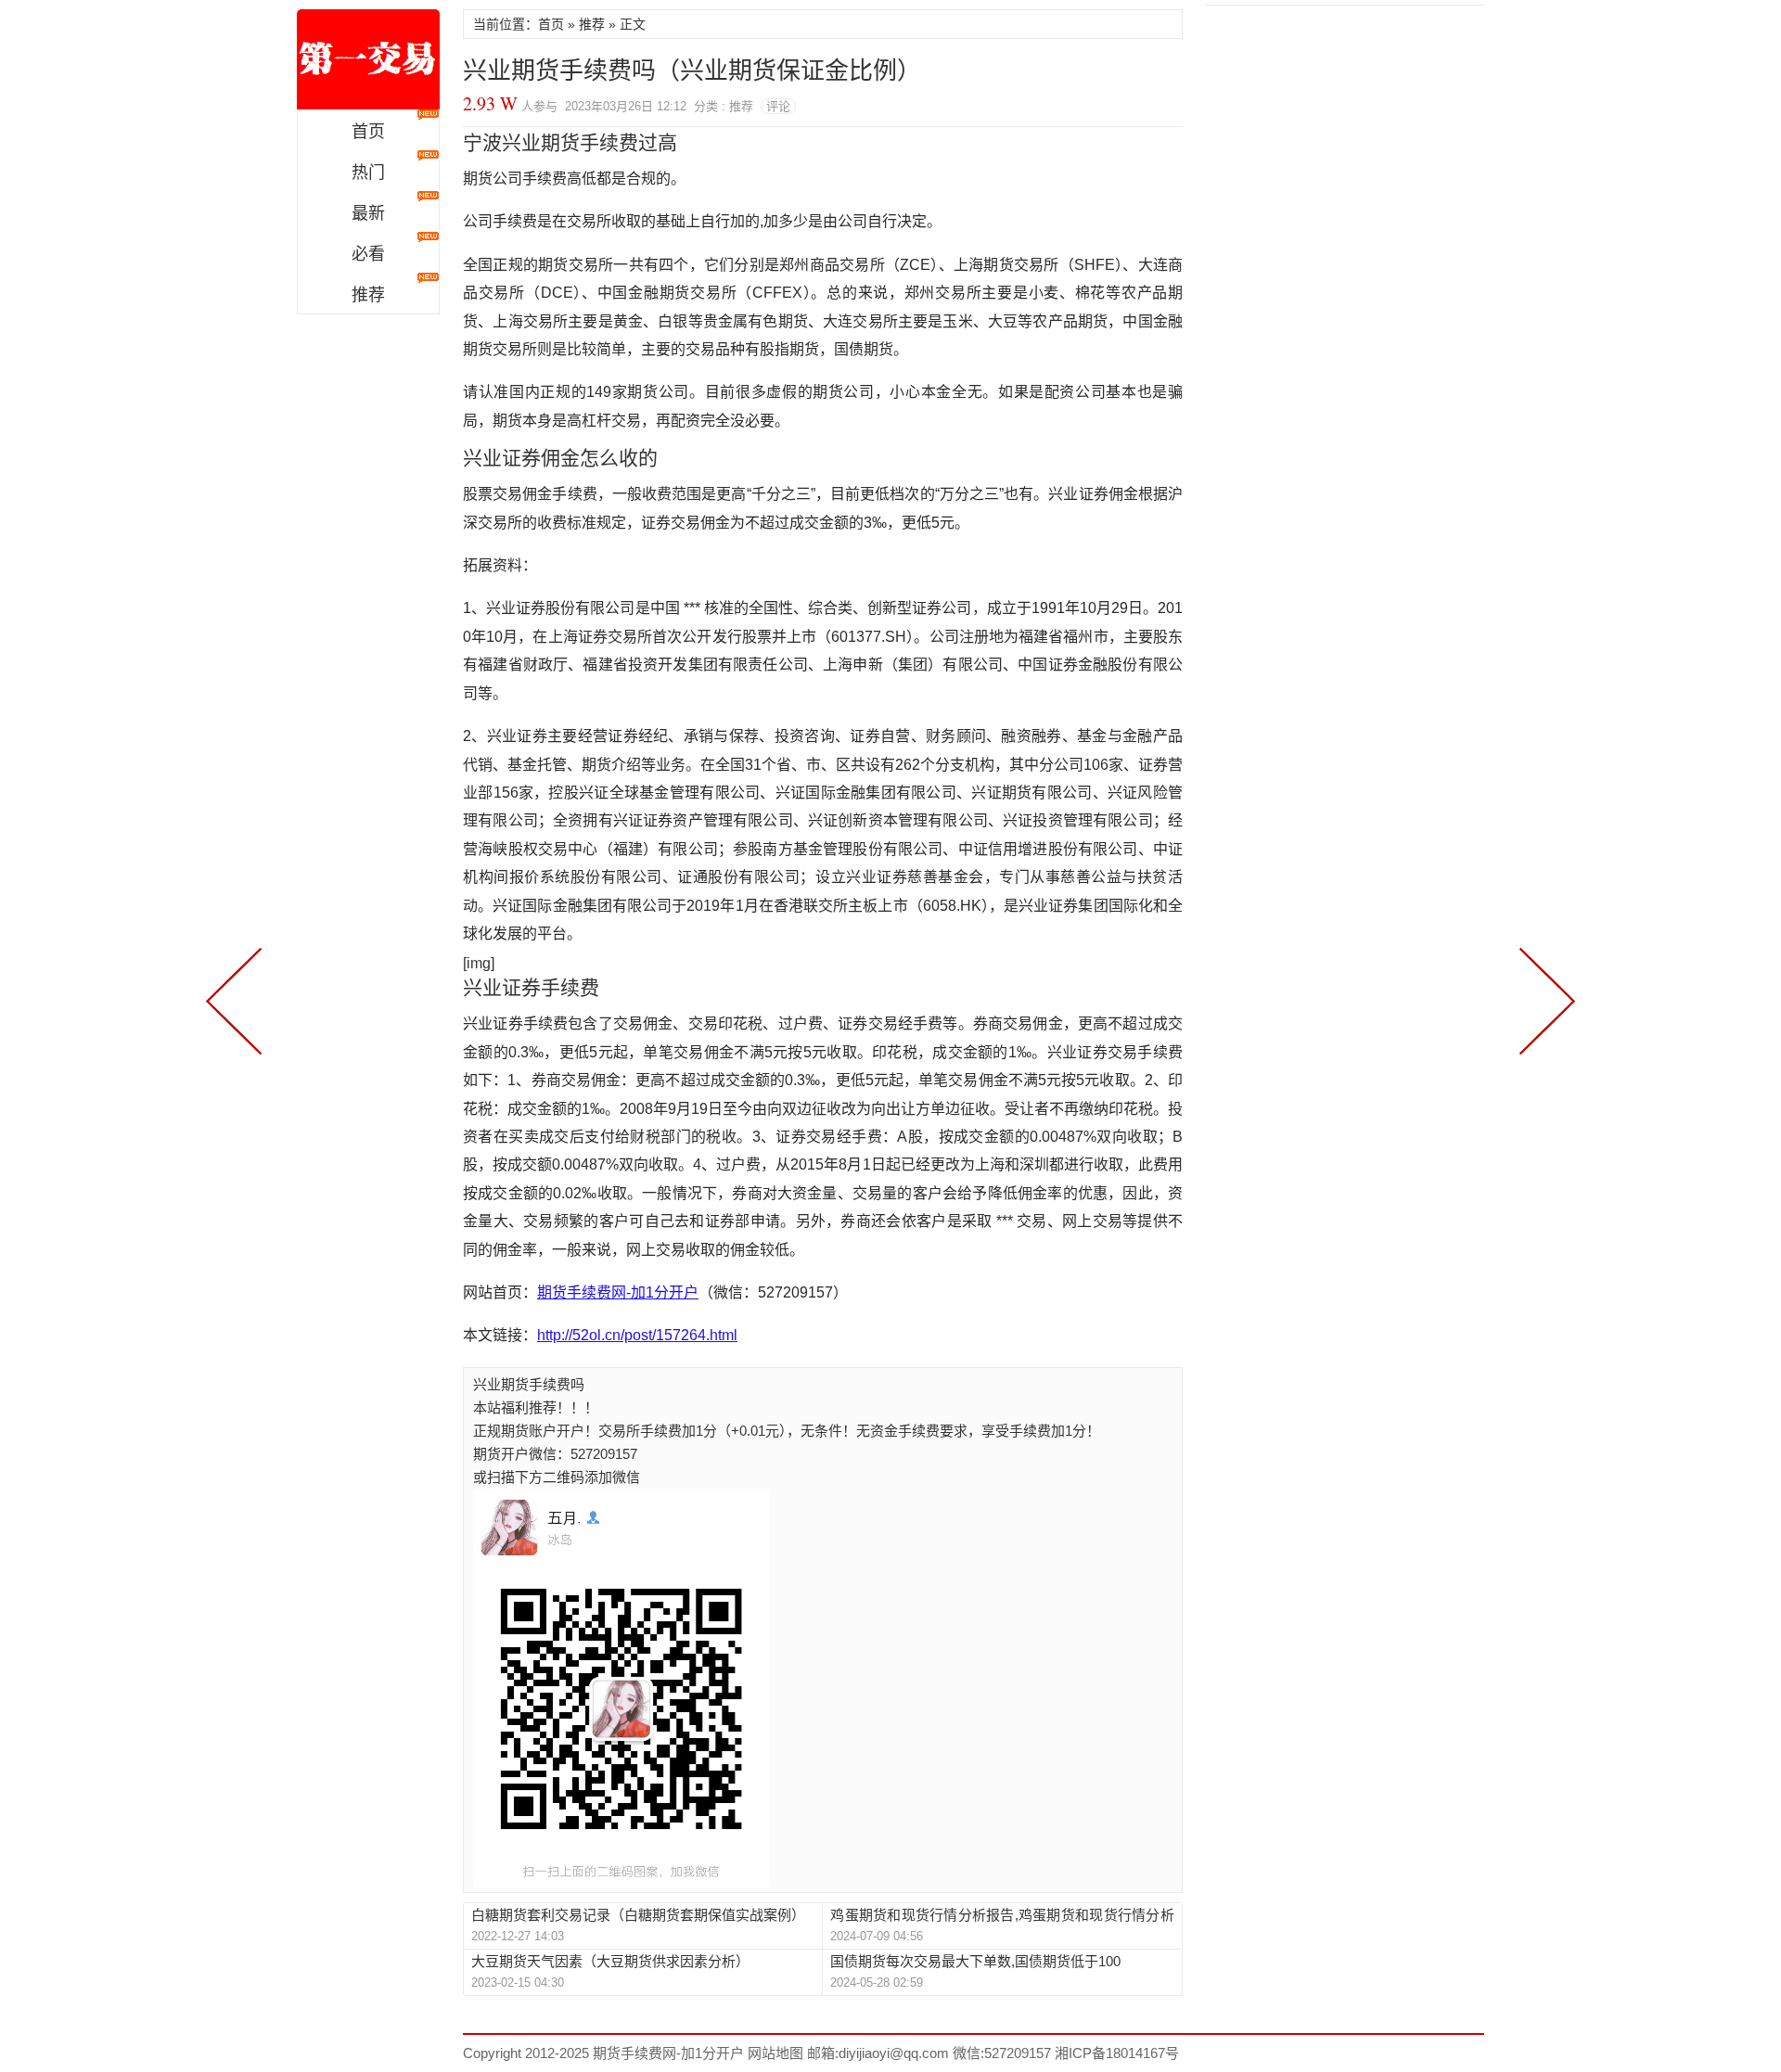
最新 (368, 213)
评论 (778, 106)
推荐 (368, 295)
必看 (368, 254)
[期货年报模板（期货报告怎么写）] (237, 999)
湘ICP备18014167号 (1117, 2053)
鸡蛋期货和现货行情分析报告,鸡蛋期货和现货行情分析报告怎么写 (1002, 1916)
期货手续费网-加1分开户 (368, 59)
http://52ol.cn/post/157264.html (637, 1335)
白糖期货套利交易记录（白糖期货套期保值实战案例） (638, 1915)
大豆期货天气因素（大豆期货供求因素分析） (610, 1961)
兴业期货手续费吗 (529, 1384)
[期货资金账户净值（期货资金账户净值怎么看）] (1544, 999)
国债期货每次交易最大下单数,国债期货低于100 (975, 1961)
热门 (368, 173)
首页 (368, 132)
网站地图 (774, 2053)
